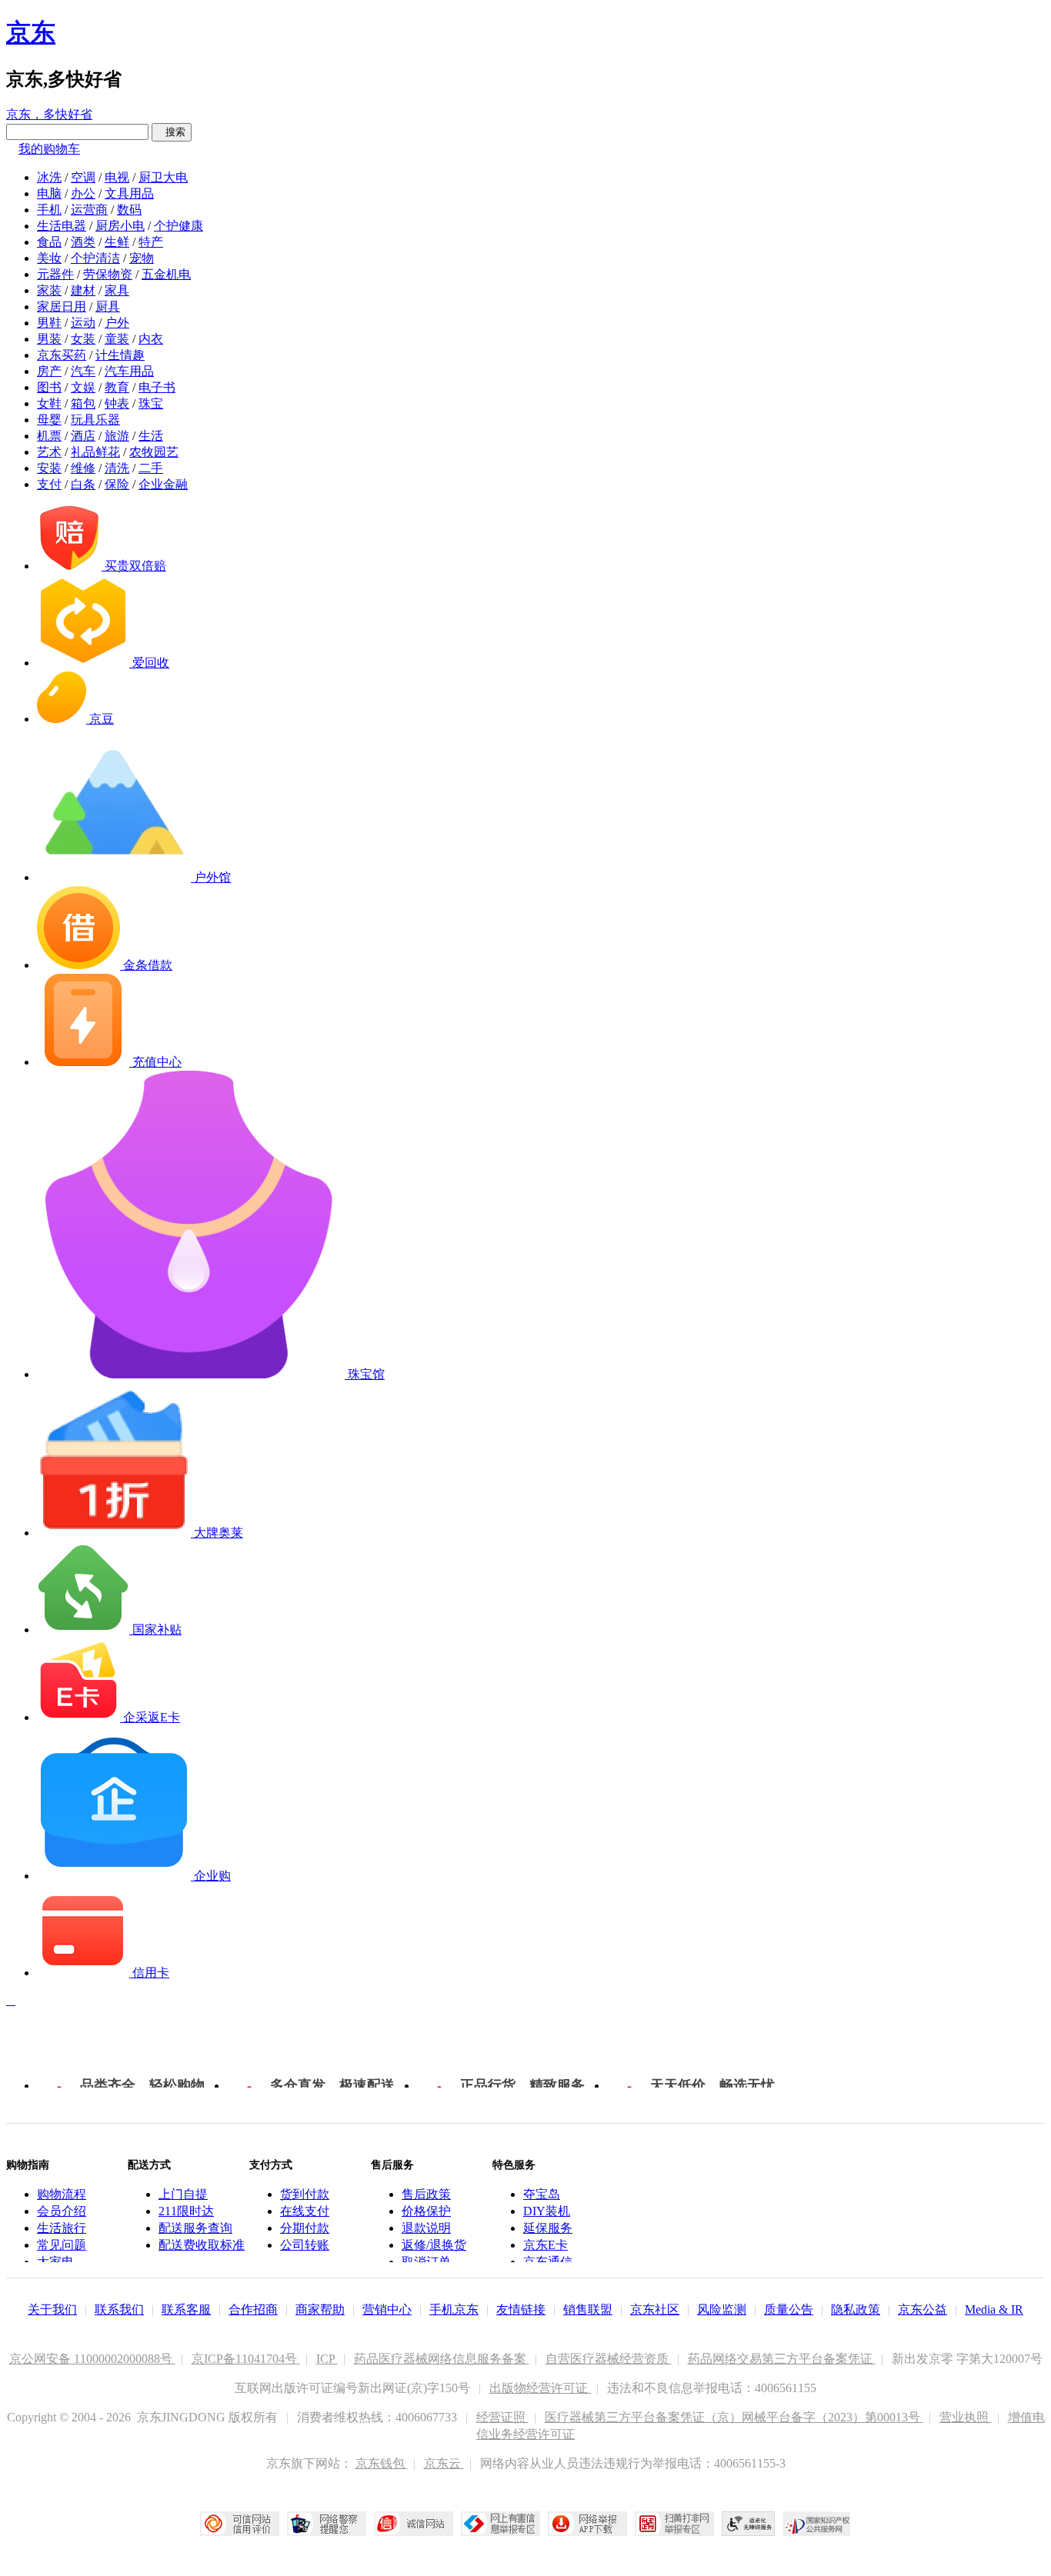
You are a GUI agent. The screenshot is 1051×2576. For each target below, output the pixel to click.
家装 (49, 290)
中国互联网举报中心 (500, 2524)
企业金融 (163, 484)
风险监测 (722, 2309)
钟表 (117, 403)
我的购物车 (49, 149)
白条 (83, 484)
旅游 (117, 436)
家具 (117, 290)
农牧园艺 (154, 452)
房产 (49, 371)
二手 (151, 468)
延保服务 (548, 2228)
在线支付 (305, 2211)
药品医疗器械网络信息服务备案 (442, 2359)
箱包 (83, 403)
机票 (49, 436)
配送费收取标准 (202, 2245)
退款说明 (426, 2228)
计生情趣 (120, 355)
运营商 (89, 210)
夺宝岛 (542, 2194)
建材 (83, 290)
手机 (49, 210)
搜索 (172, 132)
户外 (117, 323)
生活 (151, 436)
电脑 (49, 193)
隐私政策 (856, 2309)
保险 (117, 484)
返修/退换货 (434, 2245)
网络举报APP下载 (587, 2524)
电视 (117, 177)
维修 (83, 468)
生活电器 (62, 226)
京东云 (444, 2463)
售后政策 (426, 2194)
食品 (49, 242)
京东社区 (655, 2309)
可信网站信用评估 (240, 2524)
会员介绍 (62, 2211)
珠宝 (151, 403)
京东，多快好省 (49, 114)
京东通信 (548, 2262)
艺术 (49, 452)
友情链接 (521, 2309)
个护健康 (179, 226)
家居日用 (62, 307)
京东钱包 (382, 2463)
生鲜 (117, 242)
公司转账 (305, 2245)
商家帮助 (320, 2309)
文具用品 (129, 193)
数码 (129, 210)
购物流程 (62, 2194)
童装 (117, 339)
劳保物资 (108, 274)
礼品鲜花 (95, 452)
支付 (49, 484)
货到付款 (305, 2194)
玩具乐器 (95, 420)
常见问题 (62, 2245)
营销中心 (387, 2309)
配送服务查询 (195, 2228)
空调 (83, 177)
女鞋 (49, 403)
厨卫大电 (163, 177)
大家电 (55, 2262)
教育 (117, 387)
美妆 (49, 258)
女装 (83, 339)
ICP (327, 2359)
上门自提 (183, 2194)
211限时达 (186, 2211)
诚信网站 (414, 2524)
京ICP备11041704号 (246, 2359)
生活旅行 (62, 2228)
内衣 (151, 339)
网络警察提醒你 (327, 2524)
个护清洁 (95, 258)
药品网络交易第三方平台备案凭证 (782, 2359)
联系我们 (119, 2309)
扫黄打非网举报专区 (674, 2524)
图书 (49, 387)
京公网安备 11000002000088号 (92, 2359)
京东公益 (923, 2309)
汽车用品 (129, 371)
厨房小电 (120, 226)
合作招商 (253, 2309)
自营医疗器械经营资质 (609, 2359)
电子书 (157, 387)
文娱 (83, 387)
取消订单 (426, 2262)
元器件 (55, 274)
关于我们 (52, 2309)
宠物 (142, 258)
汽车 (83, 371)
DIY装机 (547, 2211)
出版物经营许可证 (540, 2388)
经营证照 (502, 2417)
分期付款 (305, 2228)
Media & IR (994, 2309)
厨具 (108, 307)
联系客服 (186, 2309)
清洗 (117, 468)
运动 (83, 323)
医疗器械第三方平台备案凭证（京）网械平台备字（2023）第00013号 (734, 2417)
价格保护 (426, 2211)
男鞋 (49, 323)
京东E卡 (546, 2245)
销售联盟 (588, 2309)
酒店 (83, 436)
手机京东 (454, 2309)
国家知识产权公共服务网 (817, 2524)
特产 (151, 242)
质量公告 (789, 2309)
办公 (83, 193)
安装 (49, 468)
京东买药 (62, 355)
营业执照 (966, 2417)
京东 (31, 32)
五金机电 (166, 274)
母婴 (49, 420)
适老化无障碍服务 (749, 2524)
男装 (49, 339)
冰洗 (49, 177)
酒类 (83, 242)
